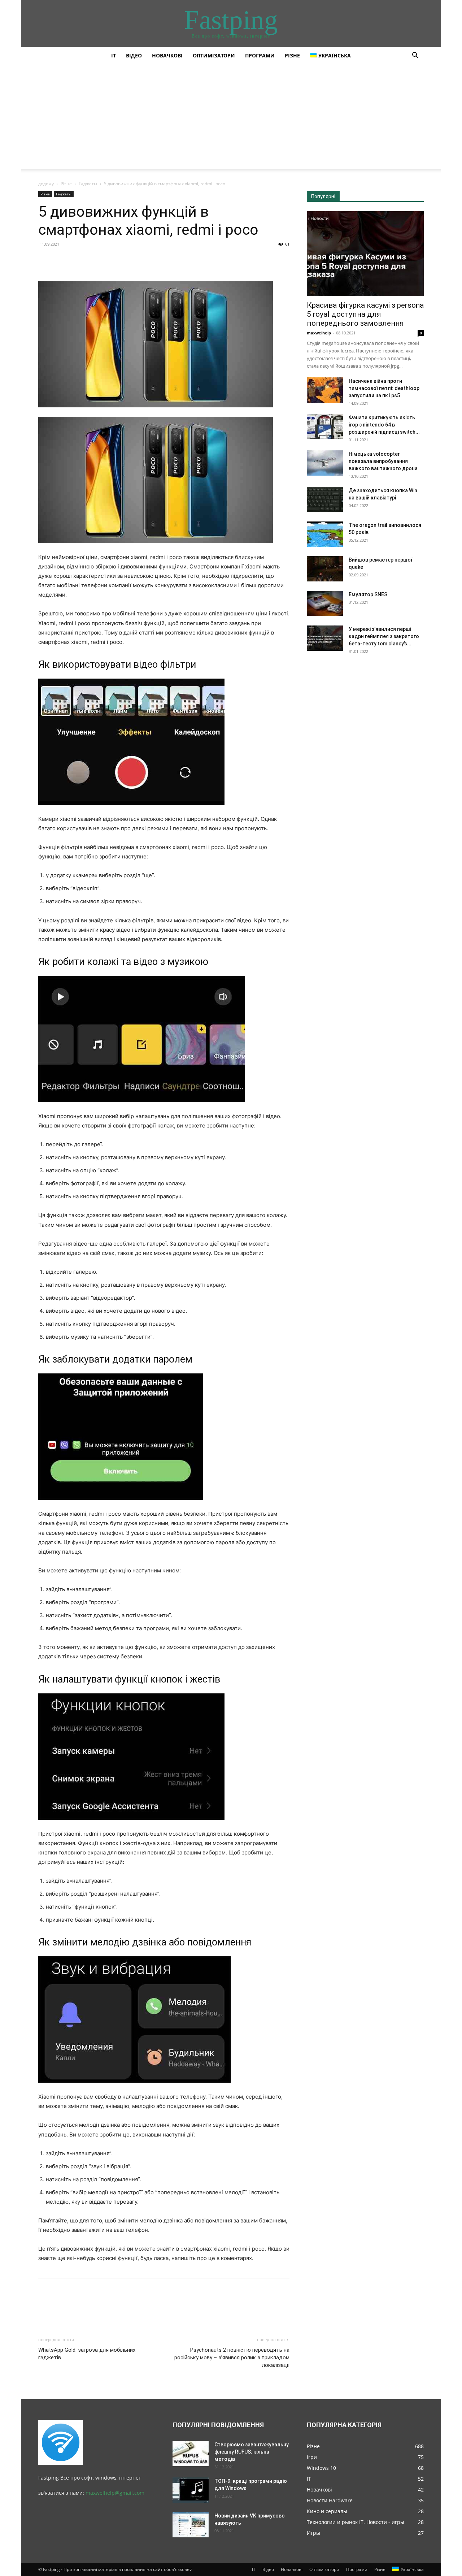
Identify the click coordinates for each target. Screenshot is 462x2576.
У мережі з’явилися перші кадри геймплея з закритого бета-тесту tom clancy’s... (384, 636)
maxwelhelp (319, 333)
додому (46, 184)
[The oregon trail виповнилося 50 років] (325, 534)
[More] (112, 260)
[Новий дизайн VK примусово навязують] (191, 2525)
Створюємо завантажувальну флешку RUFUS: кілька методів (252, 2452)
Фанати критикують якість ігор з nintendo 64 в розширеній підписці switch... (384, 425)
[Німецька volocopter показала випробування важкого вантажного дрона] (325, 463)
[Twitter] (62, 260)
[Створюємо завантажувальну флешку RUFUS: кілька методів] (191, 2454)
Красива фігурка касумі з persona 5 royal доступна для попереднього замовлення (365, 314)
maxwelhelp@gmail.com (115, 2493)
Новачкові (167, 55)
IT (114, 55)
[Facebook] (45, 260)
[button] (415, 56)
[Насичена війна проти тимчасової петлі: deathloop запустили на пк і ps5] (325, 390)
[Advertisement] (231, 118)
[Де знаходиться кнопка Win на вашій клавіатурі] (325, 499)
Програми (260, 55)
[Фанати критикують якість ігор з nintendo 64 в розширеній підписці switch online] (325, 427)
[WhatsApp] (95, 260)
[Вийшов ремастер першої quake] (325, 569)
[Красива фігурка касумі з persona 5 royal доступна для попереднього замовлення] (365, 254)
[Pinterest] (79, 260)
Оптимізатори (214, 55)
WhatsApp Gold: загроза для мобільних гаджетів (87, 2354)
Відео (134, 55)
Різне (292, 55)
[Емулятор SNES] (325, 603)
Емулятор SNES (368, 594)
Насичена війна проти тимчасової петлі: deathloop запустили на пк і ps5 (384, 388)
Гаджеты (88, 184)
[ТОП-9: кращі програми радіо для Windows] (191, 2490)
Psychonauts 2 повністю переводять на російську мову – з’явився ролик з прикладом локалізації (232, 2358)
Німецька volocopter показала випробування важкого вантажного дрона (383, 461)
